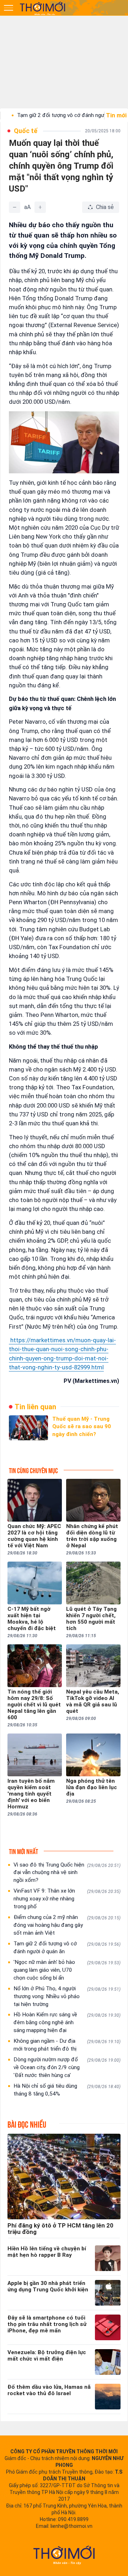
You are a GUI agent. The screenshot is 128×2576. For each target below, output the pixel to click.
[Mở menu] (9, 8)
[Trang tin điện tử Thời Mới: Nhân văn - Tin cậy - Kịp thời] (43, 8)
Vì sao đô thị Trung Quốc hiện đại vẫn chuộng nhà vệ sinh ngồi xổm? (67, 1873)
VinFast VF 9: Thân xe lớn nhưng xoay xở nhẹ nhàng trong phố (67, 1899)
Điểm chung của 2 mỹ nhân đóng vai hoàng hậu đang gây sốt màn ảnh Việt (67, 1925)
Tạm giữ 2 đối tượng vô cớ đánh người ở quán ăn (67, 1948)
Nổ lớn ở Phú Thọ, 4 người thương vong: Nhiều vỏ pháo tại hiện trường (67, 1996)
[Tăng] (40, 207)
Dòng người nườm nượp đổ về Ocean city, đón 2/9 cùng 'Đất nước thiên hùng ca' (67, 2067)
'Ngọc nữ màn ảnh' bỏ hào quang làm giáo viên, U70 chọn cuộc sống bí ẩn (67, 1970)
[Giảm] (15, 207)
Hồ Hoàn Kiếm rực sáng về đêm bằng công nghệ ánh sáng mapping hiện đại (67, 2022)
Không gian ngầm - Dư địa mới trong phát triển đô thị (67, 2045)
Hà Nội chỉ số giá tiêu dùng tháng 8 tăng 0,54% (67, 2090)
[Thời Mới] (64, 2555)
